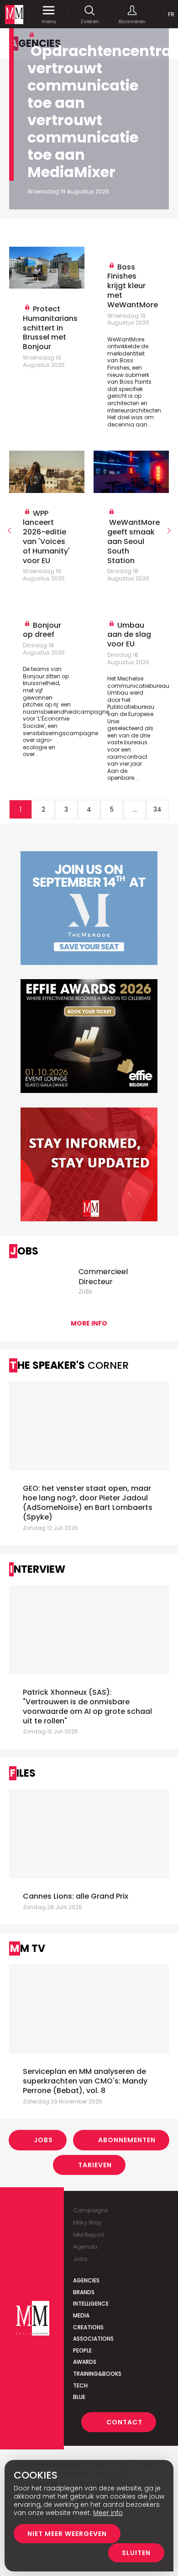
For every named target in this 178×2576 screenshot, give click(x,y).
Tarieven (95, 2165)
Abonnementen (127, 2140)
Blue (79, 2397)
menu (49, 21)
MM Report (89, 2235)
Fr (171, 14)
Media (81, 2315)
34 (157, 809)
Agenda (85, 2247)
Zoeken (90, 21)
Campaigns (91, 2210)
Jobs (43, 2140)
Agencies (86, 2280)
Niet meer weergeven (67, 2534)
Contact (124, 2422)
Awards (85, 2362)
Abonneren (132, 21)
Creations (88, 2327)
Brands (84, 2292)
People (82, 2350)
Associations (93, 2339)
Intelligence (91, 2304)
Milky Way (87, 2223)
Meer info (108, 2513)
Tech (80, 2385)
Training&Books (97, 2374)
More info (89, 1323)
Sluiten (136, 2553)
